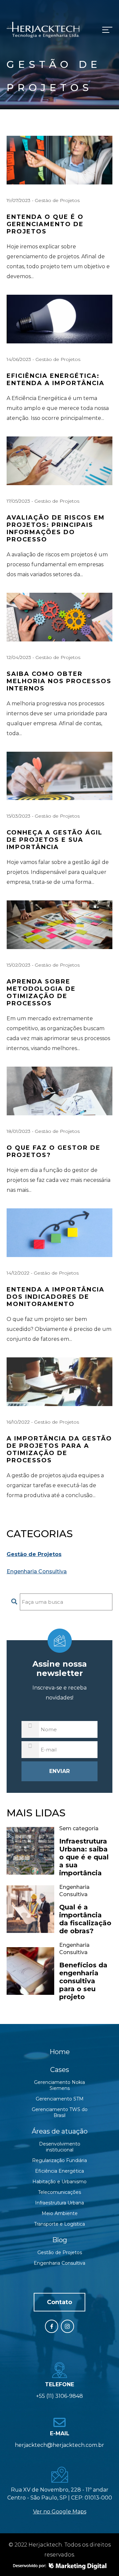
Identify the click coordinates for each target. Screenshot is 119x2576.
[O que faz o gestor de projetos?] (59, 1091)
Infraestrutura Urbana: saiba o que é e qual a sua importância (84, 1857)
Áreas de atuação (60, 2131)
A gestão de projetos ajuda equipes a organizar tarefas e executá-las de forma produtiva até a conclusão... (55, 1485)
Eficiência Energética (59, 2171)
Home (60, 2052)
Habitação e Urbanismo (59, 2182)
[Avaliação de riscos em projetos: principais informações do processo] (59, 461)
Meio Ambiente (60, 2213)
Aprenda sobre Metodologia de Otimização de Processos (41, 992)
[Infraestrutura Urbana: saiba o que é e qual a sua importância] (30, 1851)
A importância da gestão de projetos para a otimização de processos (59, 1449)
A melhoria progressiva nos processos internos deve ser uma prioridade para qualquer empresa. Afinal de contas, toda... (57, 718)
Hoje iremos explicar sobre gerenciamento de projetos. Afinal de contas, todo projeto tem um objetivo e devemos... (58, 261)
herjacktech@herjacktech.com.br (59, 2445)
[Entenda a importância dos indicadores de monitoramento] (59, 1233)
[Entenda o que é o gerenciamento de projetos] (59, 160)
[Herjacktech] (43, 30)
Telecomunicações (59, 2192)
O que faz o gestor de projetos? (54, 1151)
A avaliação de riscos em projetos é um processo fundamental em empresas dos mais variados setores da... (57, 564)
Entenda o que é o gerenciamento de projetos (45, 224)
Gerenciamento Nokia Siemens (59, 2085)
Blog (60, 2240)
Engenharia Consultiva (37, 1571)
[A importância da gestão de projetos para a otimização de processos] (59, 1382)
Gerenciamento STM (60, 2099)
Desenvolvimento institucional (60, 2147)
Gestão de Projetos (57, 200)
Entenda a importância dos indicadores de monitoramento (56, 1297)
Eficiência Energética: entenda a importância (56, 379)
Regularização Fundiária (59, 2160)
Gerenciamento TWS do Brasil (60, 2112)
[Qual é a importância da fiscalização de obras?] (30, 1909)
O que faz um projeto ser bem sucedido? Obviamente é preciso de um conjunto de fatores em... (59, 1329)
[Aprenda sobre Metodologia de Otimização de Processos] (59, 925)
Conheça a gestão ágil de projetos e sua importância (55, 840)
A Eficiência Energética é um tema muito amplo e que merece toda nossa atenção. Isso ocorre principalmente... (58, 408)
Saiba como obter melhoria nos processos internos (59, 681)
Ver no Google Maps (60, 2512)
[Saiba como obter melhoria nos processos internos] (59, 617)
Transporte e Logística (59, 2224)
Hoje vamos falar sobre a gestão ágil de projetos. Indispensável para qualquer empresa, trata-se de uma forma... (58, 872)
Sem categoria (79, 1828)
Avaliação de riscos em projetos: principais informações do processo (56, 529)
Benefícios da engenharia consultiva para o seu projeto (83, 1981)
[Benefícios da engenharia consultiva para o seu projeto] (30, 1971)
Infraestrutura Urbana (59, 2203)
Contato (59, 2302)
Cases (60, 2070)
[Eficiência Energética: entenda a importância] (59, 319)
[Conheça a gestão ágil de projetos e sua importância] (59, 776)
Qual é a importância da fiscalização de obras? (85, 1919)
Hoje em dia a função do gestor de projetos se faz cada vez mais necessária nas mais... (59, 1180)
